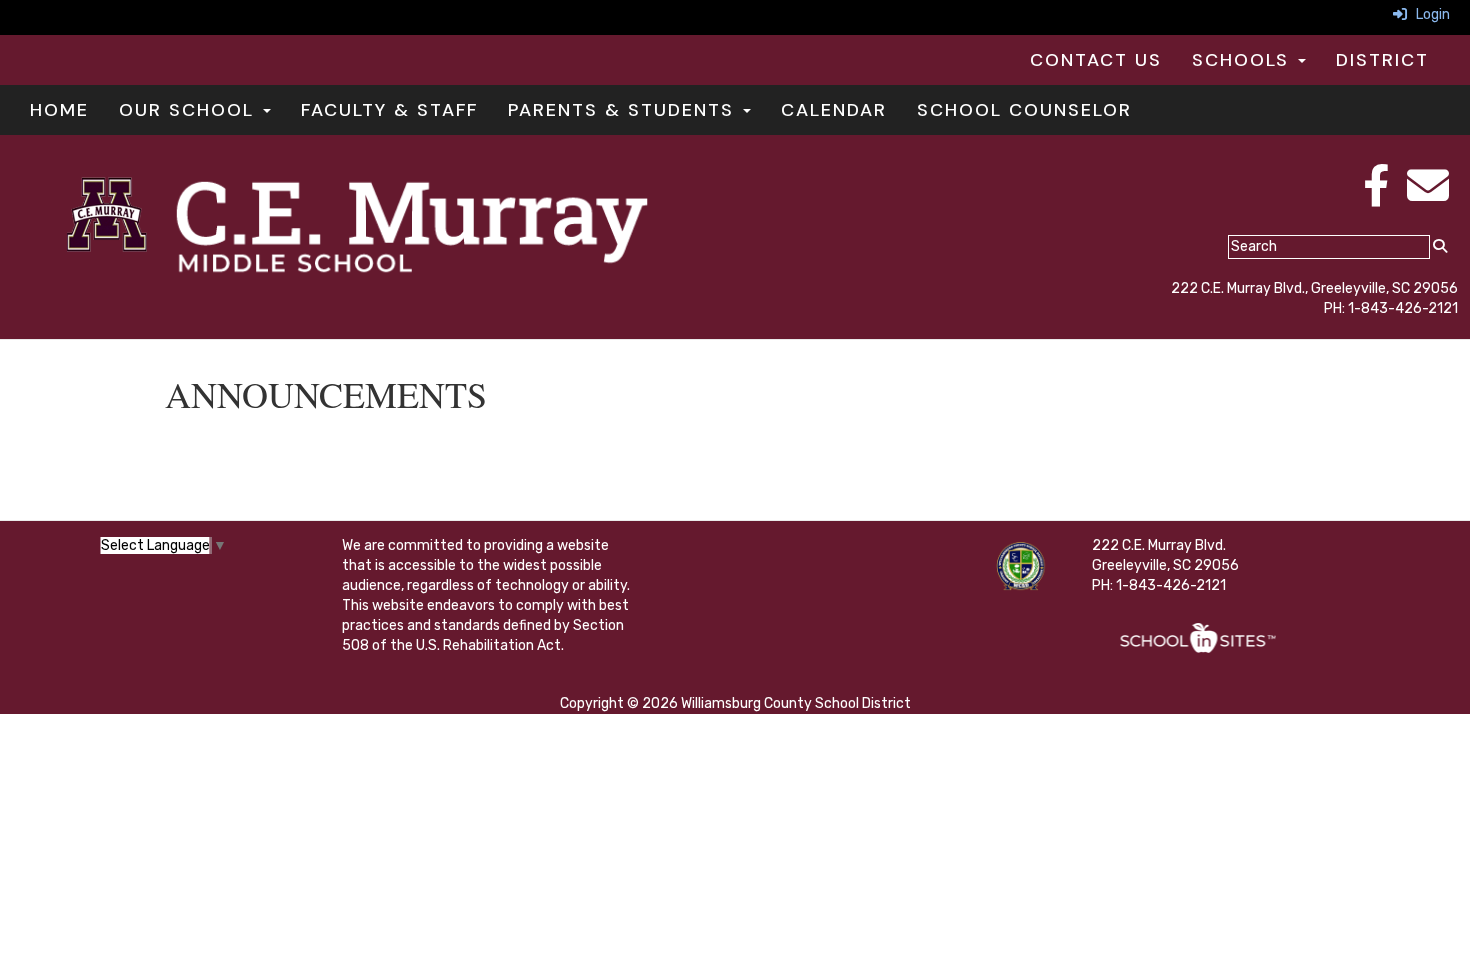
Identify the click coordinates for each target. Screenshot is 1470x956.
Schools (1244, 60)
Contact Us (1096, 60)
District (1382, 60)
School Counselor (1024, 110)
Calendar (834, 110)
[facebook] (1376, 196)
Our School (190, 110)
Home (59, 110)
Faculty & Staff (389, 110)
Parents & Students (624, 110)
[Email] (1428, 196)
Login (1428, 14)
